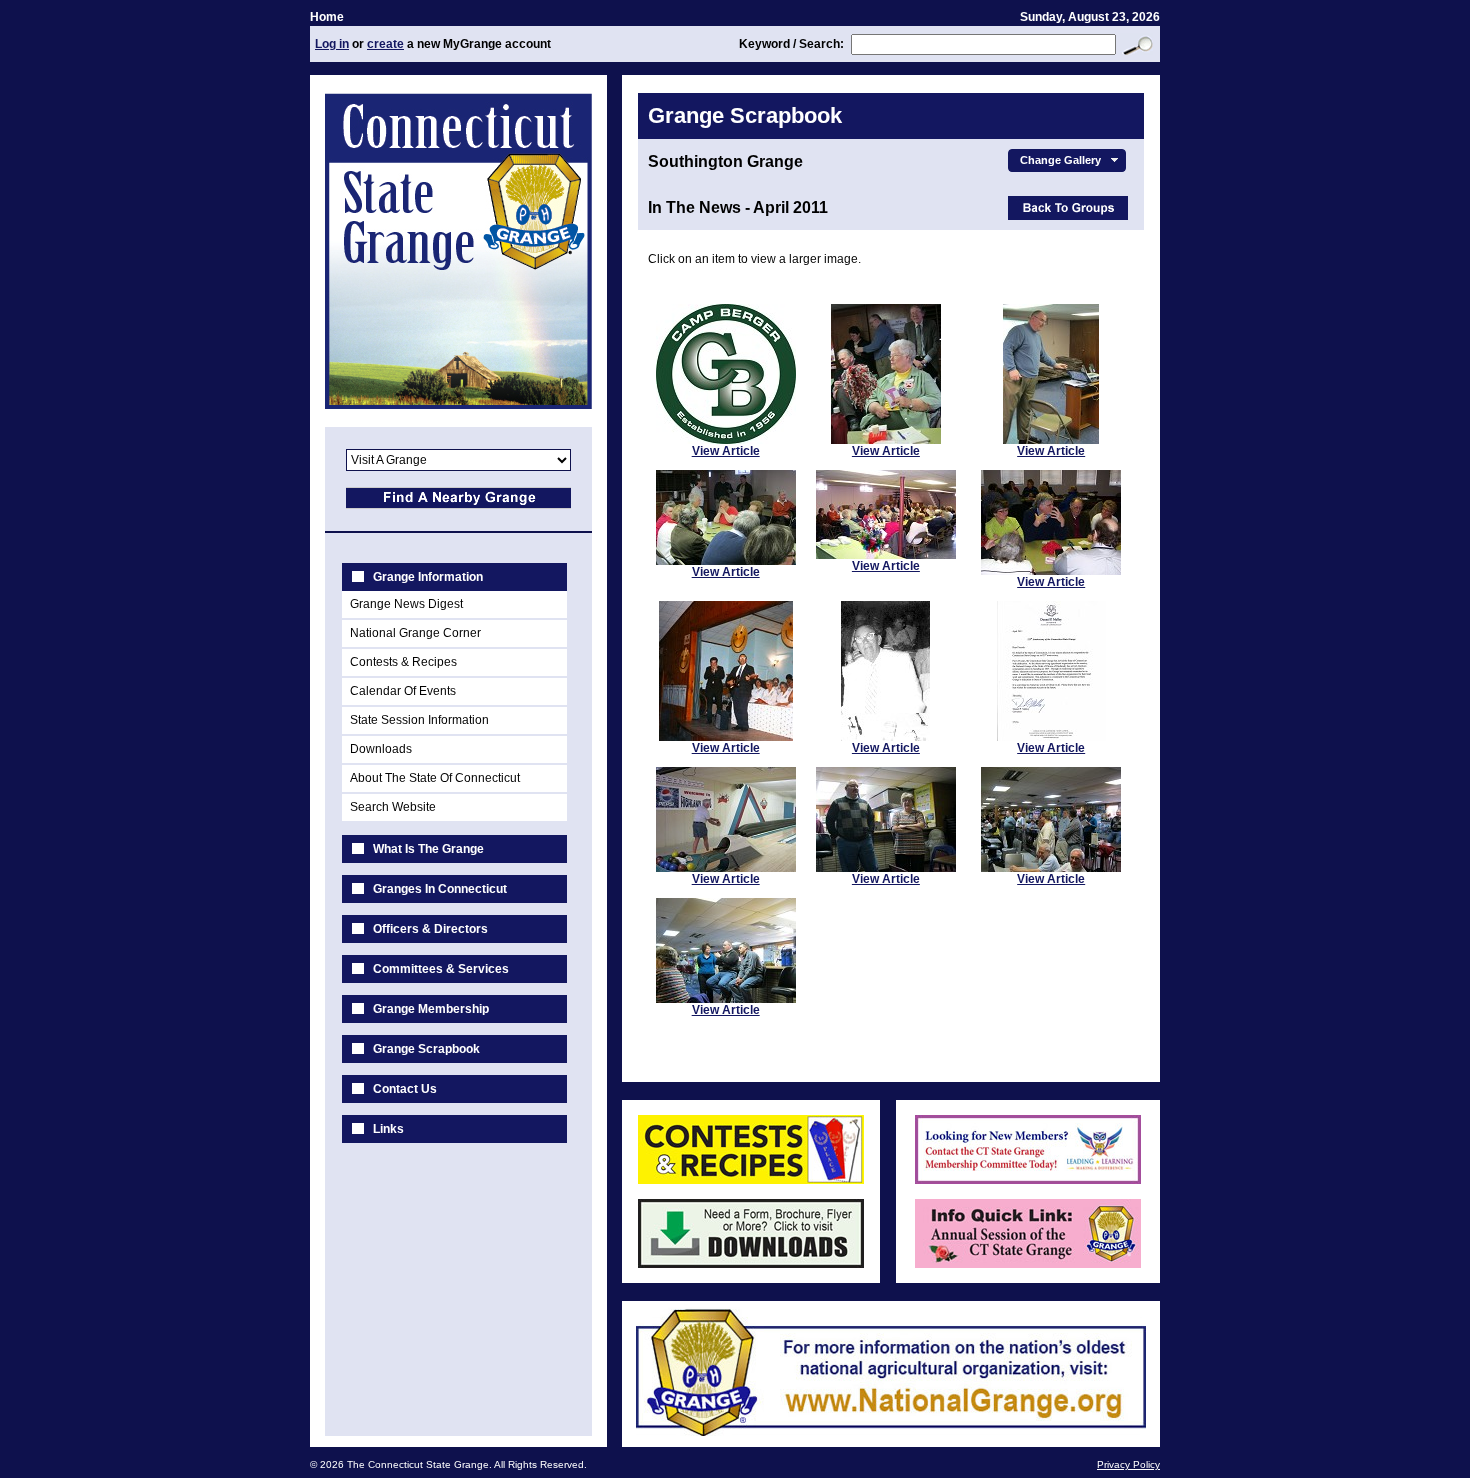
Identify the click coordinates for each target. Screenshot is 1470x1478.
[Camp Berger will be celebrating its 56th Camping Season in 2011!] (726, 440)
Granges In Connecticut (440, 889)
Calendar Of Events (403, 691)
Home (327, 17)
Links (388, 1129)
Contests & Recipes (403, 662)
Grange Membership (431, 1009)
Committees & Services (441, 969)
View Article (726, 451)
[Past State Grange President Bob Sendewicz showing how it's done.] (726, 868)
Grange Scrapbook (426, 1049)
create (385, 44)
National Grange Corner (415, 633)
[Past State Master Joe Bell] (885, 737)
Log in (332, 44)
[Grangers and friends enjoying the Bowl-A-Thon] (1051, 868)
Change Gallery (1060, 160)
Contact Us (405, 1089)
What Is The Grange (428, 849)
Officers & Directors (430, 929)
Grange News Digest (406, 604)
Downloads (381, 749)
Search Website (393, 807)
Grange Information (428, 577)
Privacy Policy (1128, 1464)
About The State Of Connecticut (435, 778)
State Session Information (419, 720)
